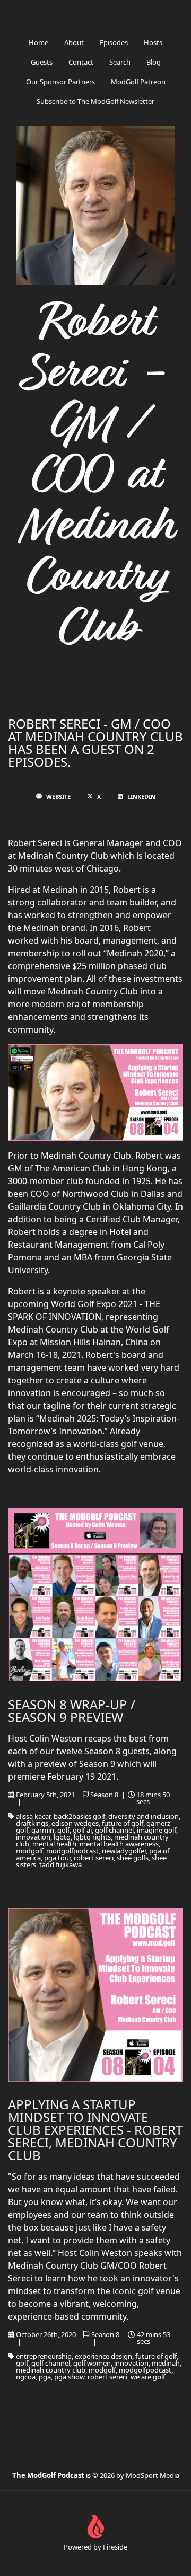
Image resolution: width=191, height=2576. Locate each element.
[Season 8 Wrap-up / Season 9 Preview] (95, 1595)
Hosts (153, 42)
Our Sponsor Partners (60, 82)
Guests (42, 62)
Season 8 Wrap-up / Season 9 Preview (72, 1711)
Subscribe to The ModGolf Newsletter (95, 101)
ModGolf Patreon (138, 82)
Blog (154, 62)
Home (38, 42)
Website (58, 797)
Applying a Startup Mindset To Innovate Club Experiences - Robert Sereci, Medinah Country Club (95, 2130)
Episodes (114, 42)
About (74, 42)
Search (120, 62)
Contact (81, 62)
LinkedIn (141, 797)
